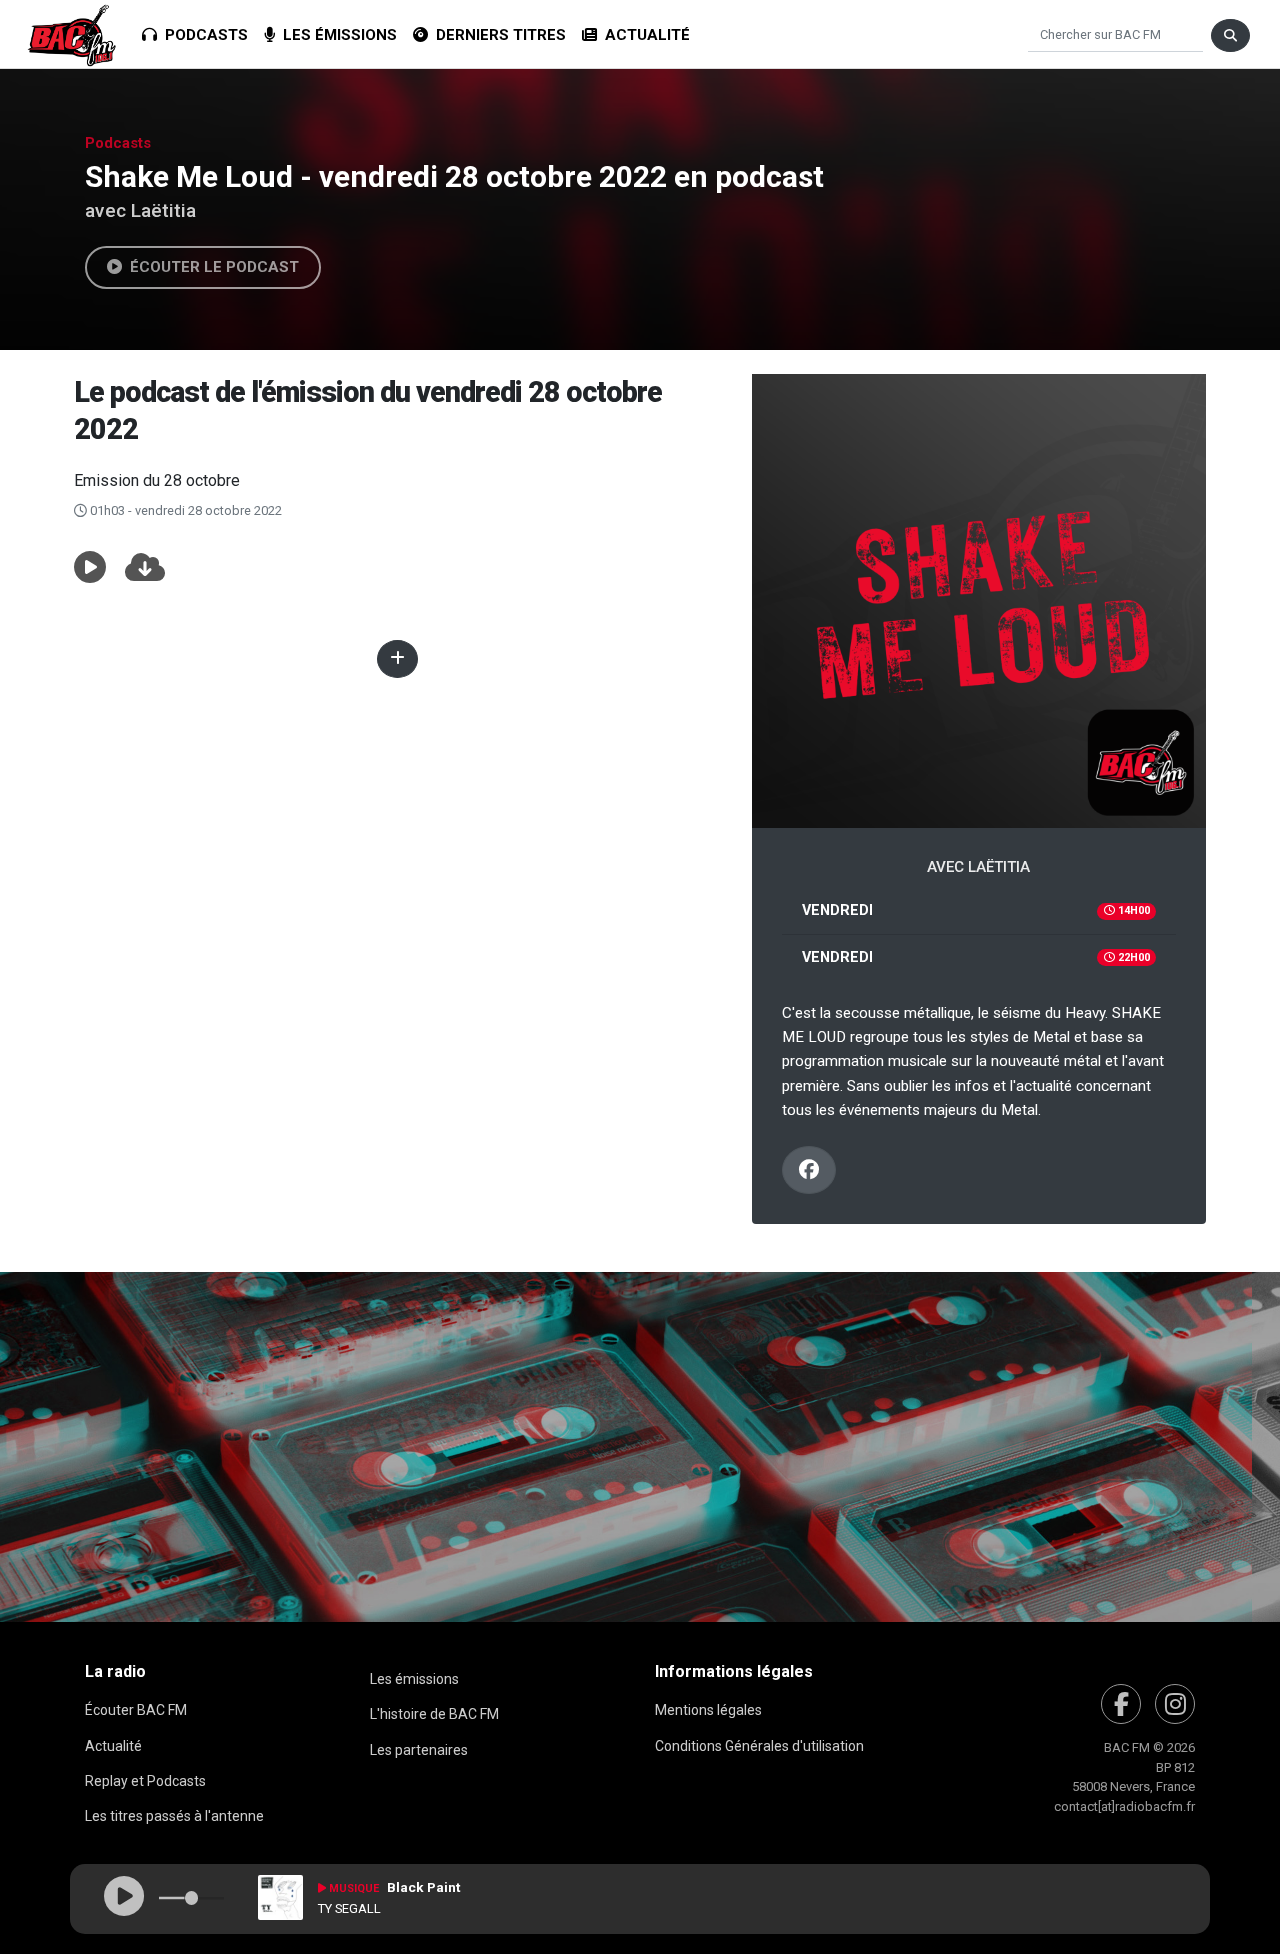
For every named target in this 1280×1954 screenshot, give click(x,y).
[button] (90, 568)
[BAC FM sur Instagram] (1175, 1704)
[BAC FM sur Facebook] (1121, 1704)
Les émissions (336, 35)
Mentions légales (708, 1710)
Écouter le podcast (210, 267)
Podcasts (202, 35)
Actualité (643, 35)
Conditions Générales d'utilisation (759, 1746)
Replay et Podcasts (145, 1781)
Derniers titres (497, 35)
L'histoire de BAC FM (434, 1714)
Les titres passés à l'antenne (174, 1816)
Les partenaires (419, 1750)
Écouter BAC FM (136, 1710)
